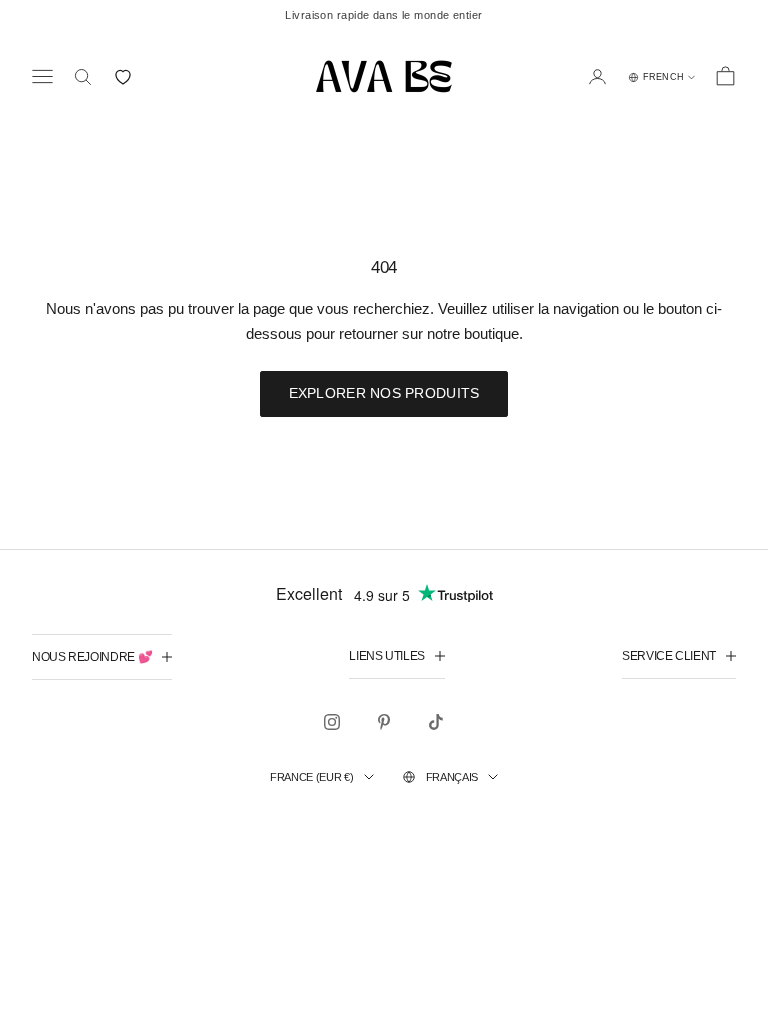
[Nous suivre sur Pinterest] (384, 722)
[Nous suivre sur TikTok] (436, 722)
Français (452, 777)
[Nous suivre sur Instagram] (332, 722)
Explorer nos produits (384, 393)
